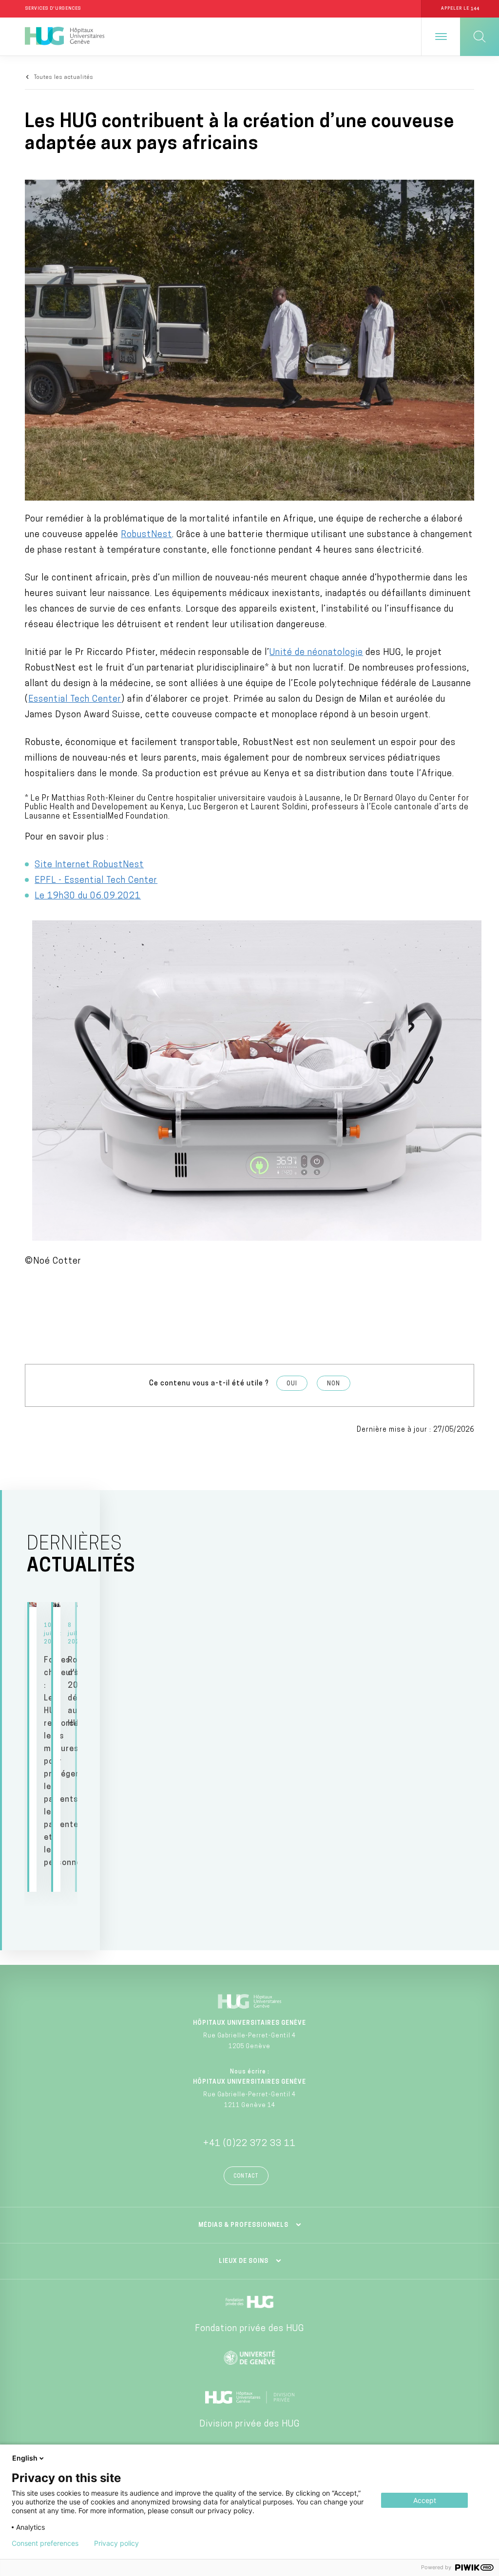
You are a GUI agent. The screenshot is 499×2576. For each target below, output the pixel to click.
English (25, 2458)
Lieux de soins (244, 2261)
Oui (292, 1384)
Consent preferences (45, 2543)
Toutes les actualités (64, 78)
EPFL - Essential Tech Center (96, 881)
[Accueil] (65, 37)
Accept (425, 2500)
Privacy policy (116, 2543)
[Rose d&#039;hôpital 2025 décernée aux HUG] (57, 1747)
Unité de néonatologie (316, 653)
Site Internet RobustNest (89, 865)
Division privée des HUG (249, 2425)
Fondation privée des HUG (249, 2329)
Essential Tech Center (75, 700)
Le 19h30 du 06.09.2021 (88, 896)
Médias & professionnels (243, 2225)
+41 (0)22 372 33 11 (249, 2144)
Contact (246, 2176)
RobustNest (146, 535)
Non (334, 1384)
